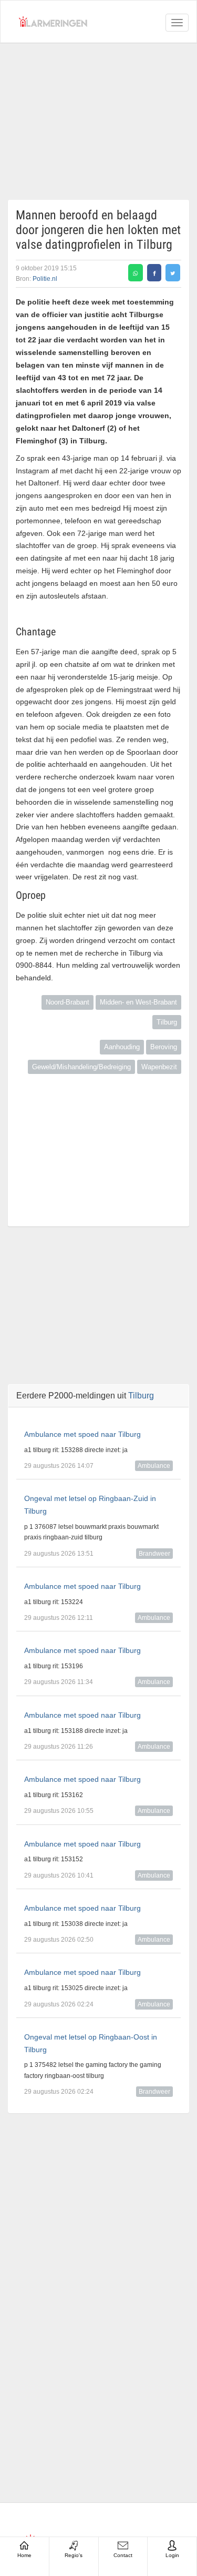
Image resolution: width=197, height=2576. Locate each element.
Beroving (164, 1047)
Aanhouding (122, 1047)
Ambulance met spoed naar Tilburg (82, 1434)
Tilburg (167, 1022)
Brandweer (154, 1554)
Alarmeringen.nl (53, 22)
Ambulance (154, 1466)
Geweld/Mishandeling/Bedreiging (81, 1067)
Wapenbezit (159, 1067)
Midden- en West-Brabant (138, 1002)
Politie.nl (45, 279)
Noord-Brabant (68, 1002)
